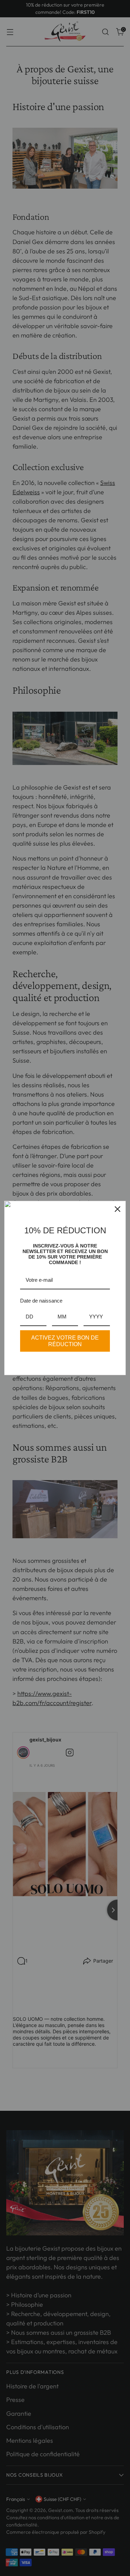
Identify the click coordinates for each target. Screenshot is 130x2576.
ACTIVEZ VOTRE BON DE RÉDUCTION (65, 1341)
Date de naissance (41, 1301)
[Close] (118, 1209)
